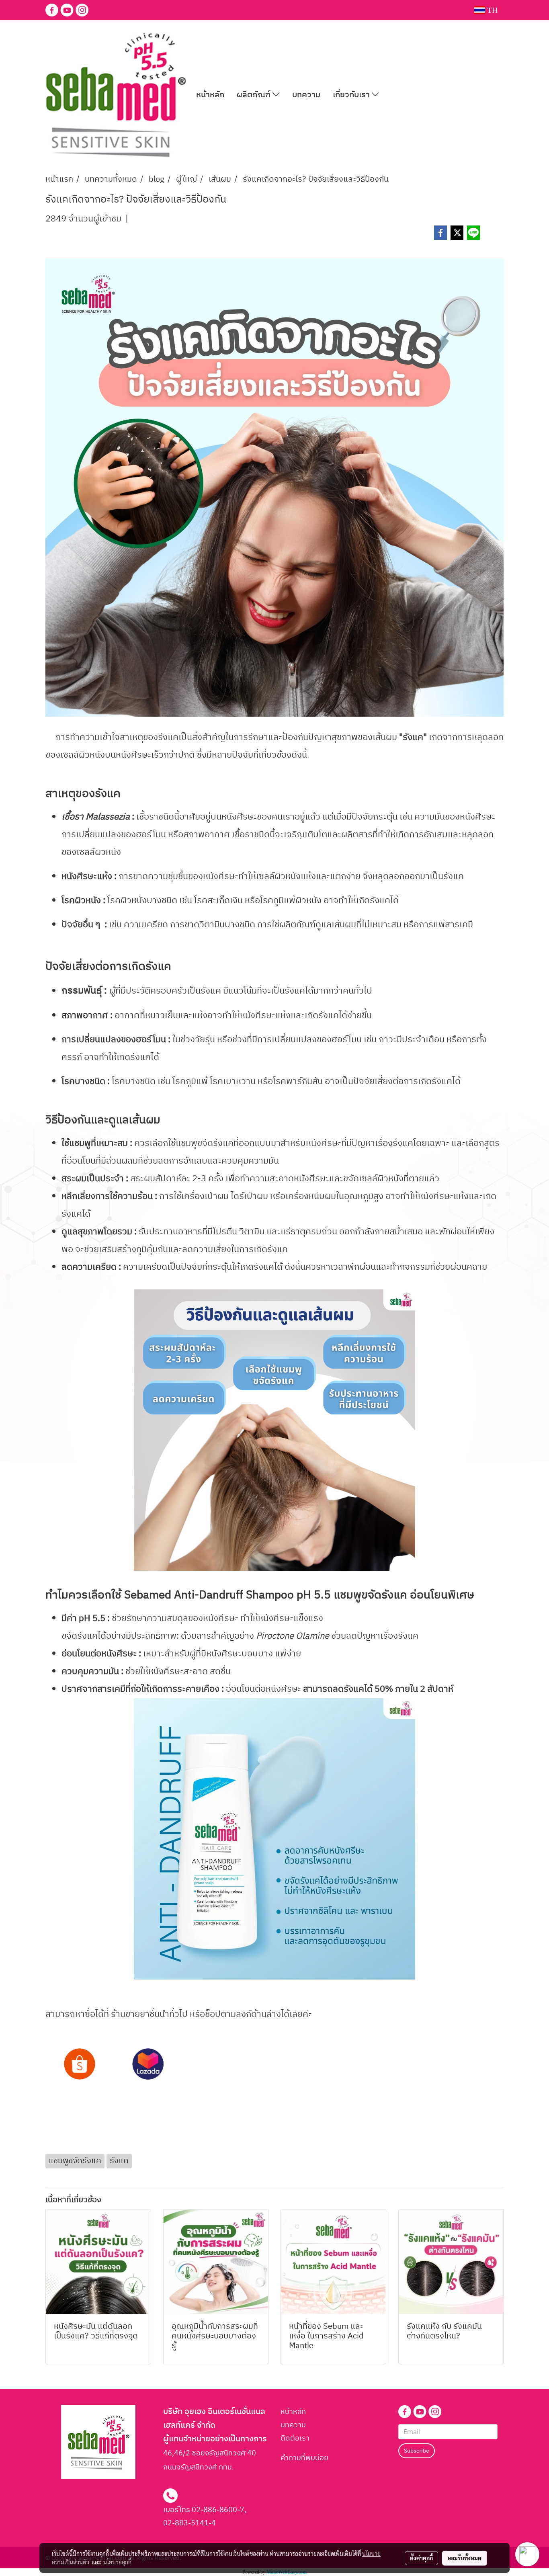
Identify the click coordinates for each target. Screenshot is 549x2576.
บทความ (306, 95)
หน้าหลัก (210, 95)
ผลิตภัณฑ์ (255, 95)
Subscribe (417, 2451)
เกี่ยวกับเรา (352, 95)
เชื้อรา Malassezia (96, 817)
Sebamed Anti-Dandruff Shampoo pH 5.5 (227, 1595)
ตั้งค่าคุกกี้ (421, 2558)
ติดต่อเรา (295, 2439)
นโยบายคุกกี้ (117, 2562)
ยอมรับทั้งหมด (465, 2558)
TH (491, 10)
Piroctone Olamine (293, 1636)
